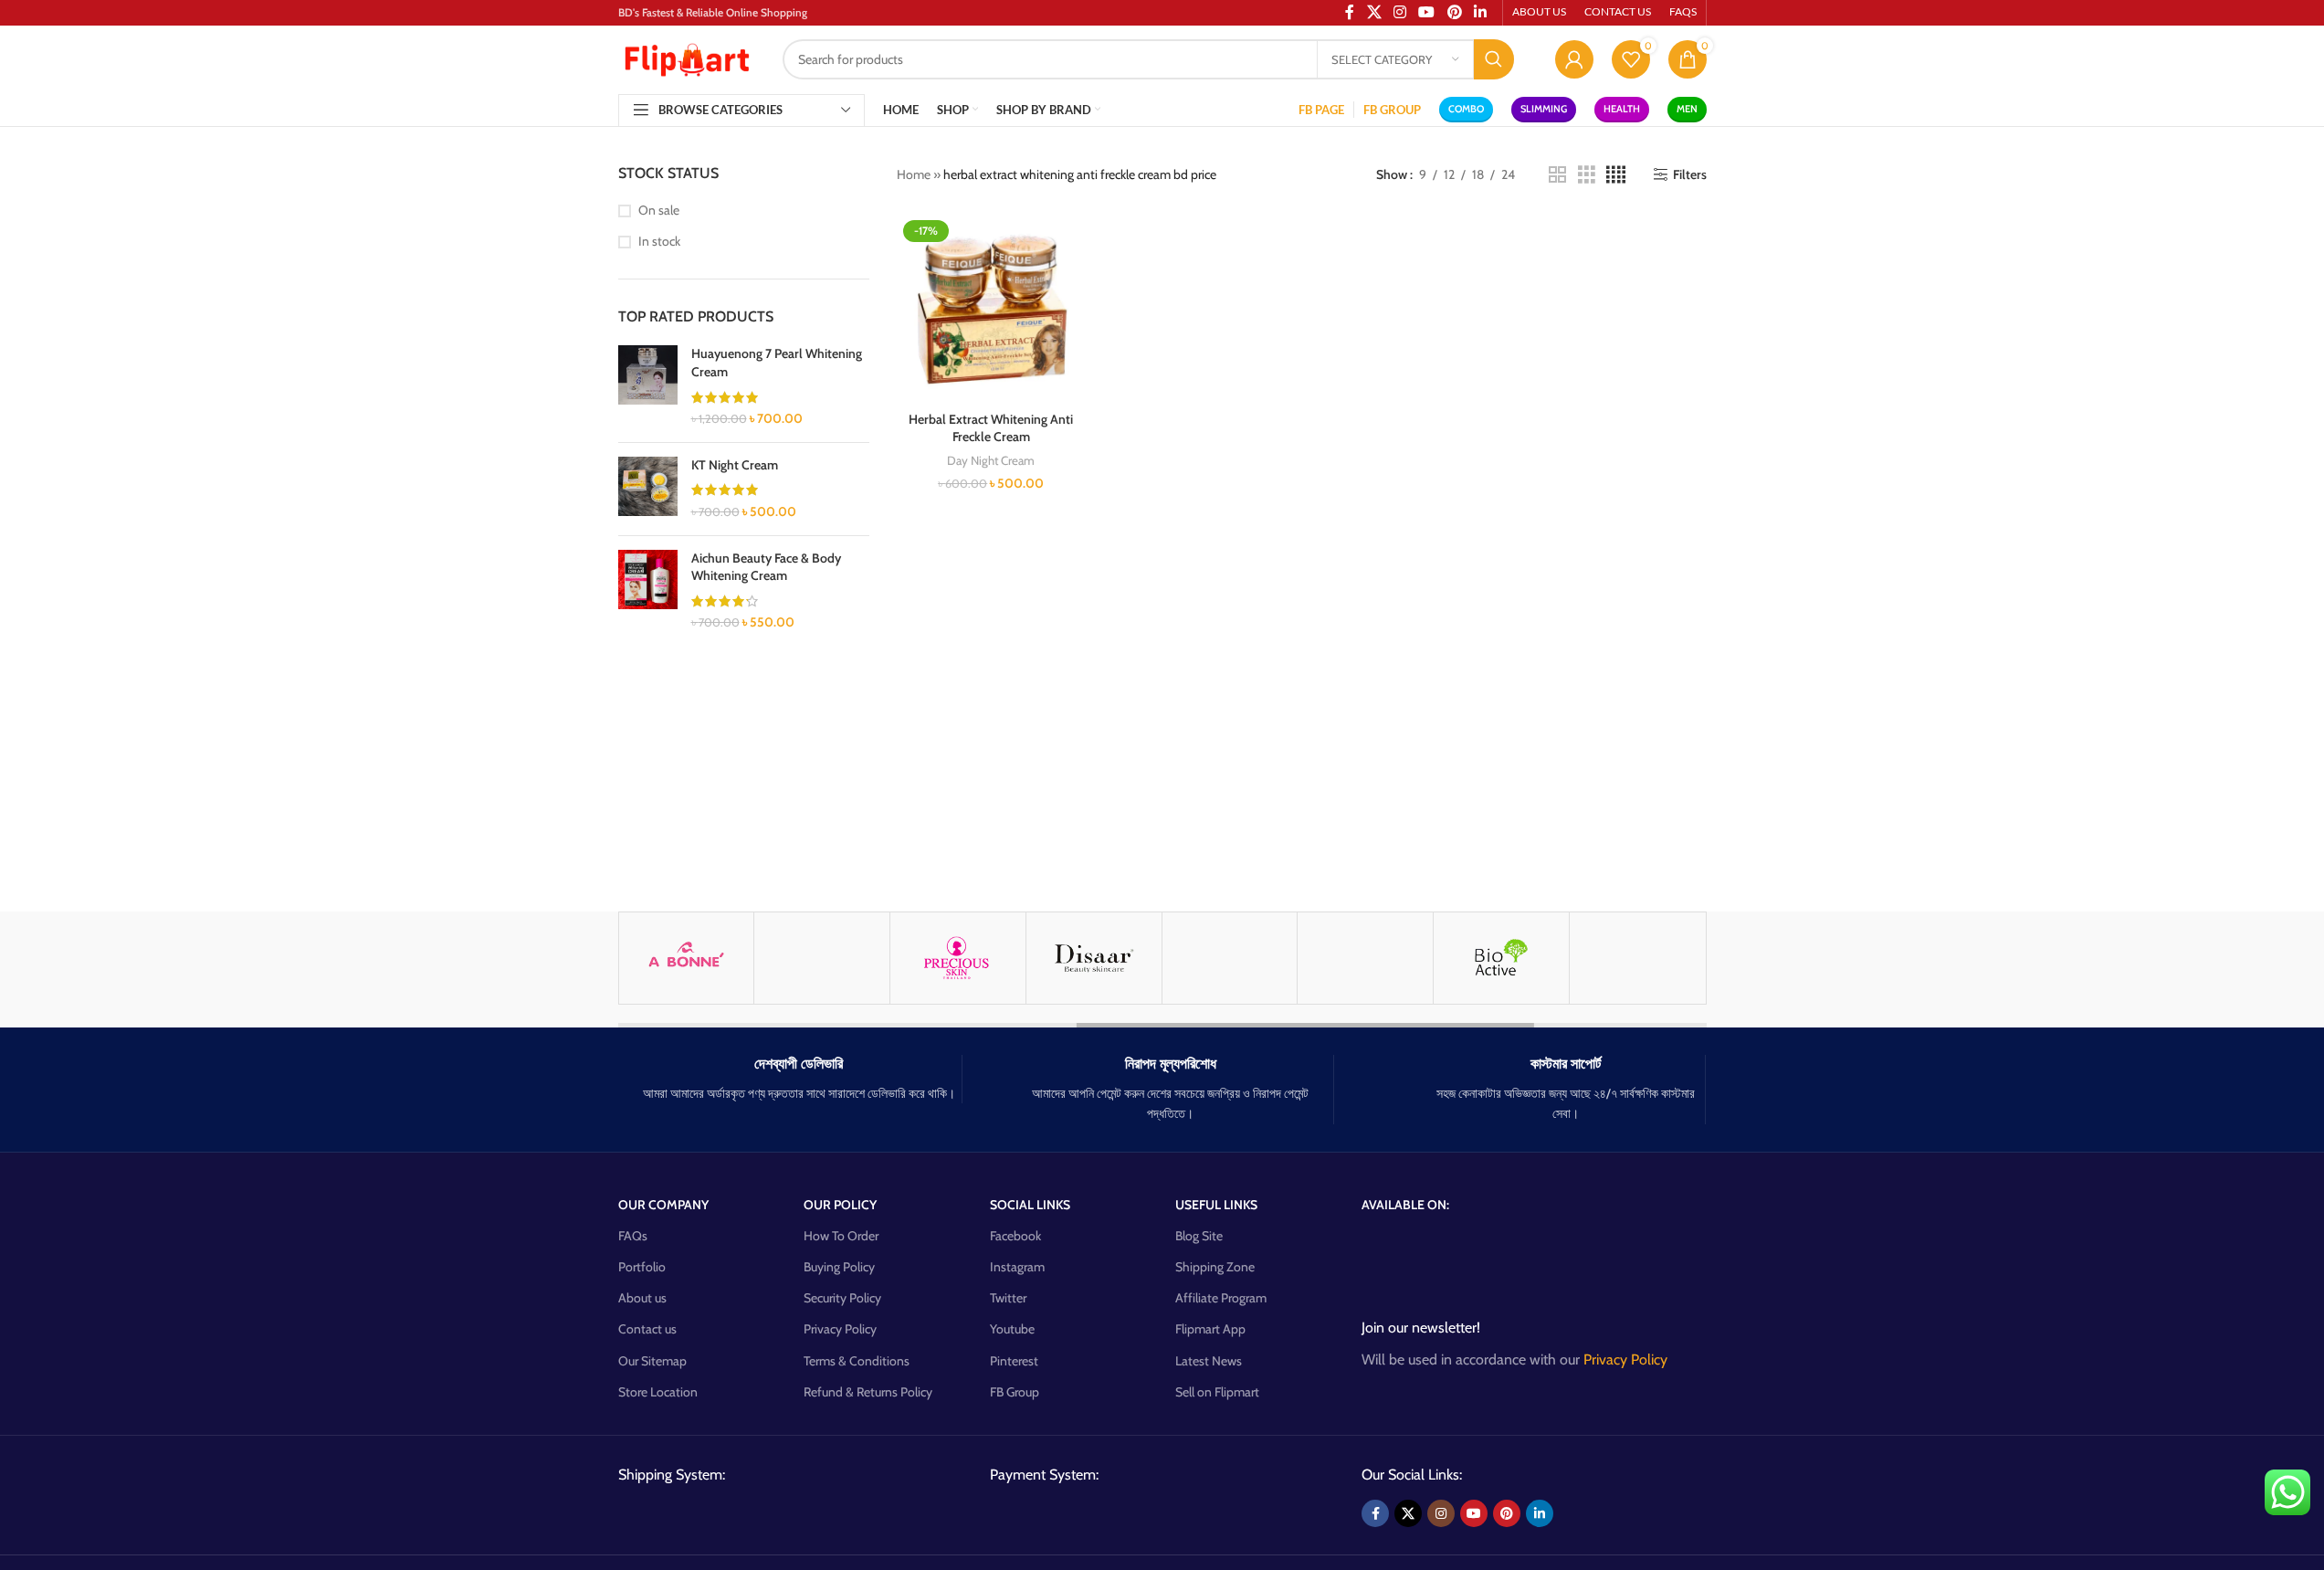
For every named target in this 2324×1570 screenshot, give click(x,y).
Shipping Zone (1215, 1267)
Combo (1466, 109)
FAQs (633, 1236)
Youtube (1012, 1329)
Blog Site (1199, 1236)
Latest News (1209, 1361)
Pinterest (1014, 1361)
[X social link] (1408, 1513)
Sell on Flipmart (1217, 1392)
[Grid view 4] (1616, 175)
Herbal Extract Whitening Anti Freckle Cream (991, 428)
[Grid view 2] (1557, 175)
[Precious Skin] (958, 958)
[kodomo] (1637, 958)
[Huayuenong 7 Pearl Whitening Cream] (648, 386)
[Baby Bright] (1230, 958)
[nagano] (1365, 958)
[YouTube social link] (1474, 1513)
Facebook (1015, 1236)
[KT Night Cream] (648, 489)
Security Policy (842, 1298)
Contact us (647, 1329)
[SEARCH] (1494, 59)
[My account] (1574, 59)
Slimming (1544, 109)
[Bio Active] (1501, 958)
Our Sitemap (652, 1361)
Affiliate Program (1221, 1298)
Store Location (658, 1392)
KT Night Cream (735, 465)
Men (1687, 109)
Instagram (1017, 1267)
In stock (659, 241)
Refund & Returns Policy (868, 1392)
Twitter (1008, 1298)
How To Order (841, 1236)
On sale (659, 210)
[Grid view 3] (1587, 175)
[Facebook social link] (1375, 1513)
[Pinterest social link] (1507, 1513)
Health (1622, 109)
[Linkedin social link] (1540, 1513)
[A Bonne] (687, 958)
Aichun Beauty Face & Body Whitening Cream (766, 567)
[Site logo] (687, 58)
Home (914, 174)
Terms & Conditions (857, 1361)
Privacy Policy (840, 1329)
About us (642, 1298)
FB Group (1015, 1392)
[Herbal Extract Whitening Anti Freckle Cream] (991, 308)
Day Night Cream (991, 460)
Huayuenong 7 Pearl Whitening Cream (777, 363)
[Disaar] (1094, 958)
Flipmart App (1210, 1329)
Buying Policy (839, 1267)
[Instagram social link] (1441, 1513)
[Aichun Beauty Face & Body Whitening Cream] (648, 591)
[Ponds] (822, 958)
